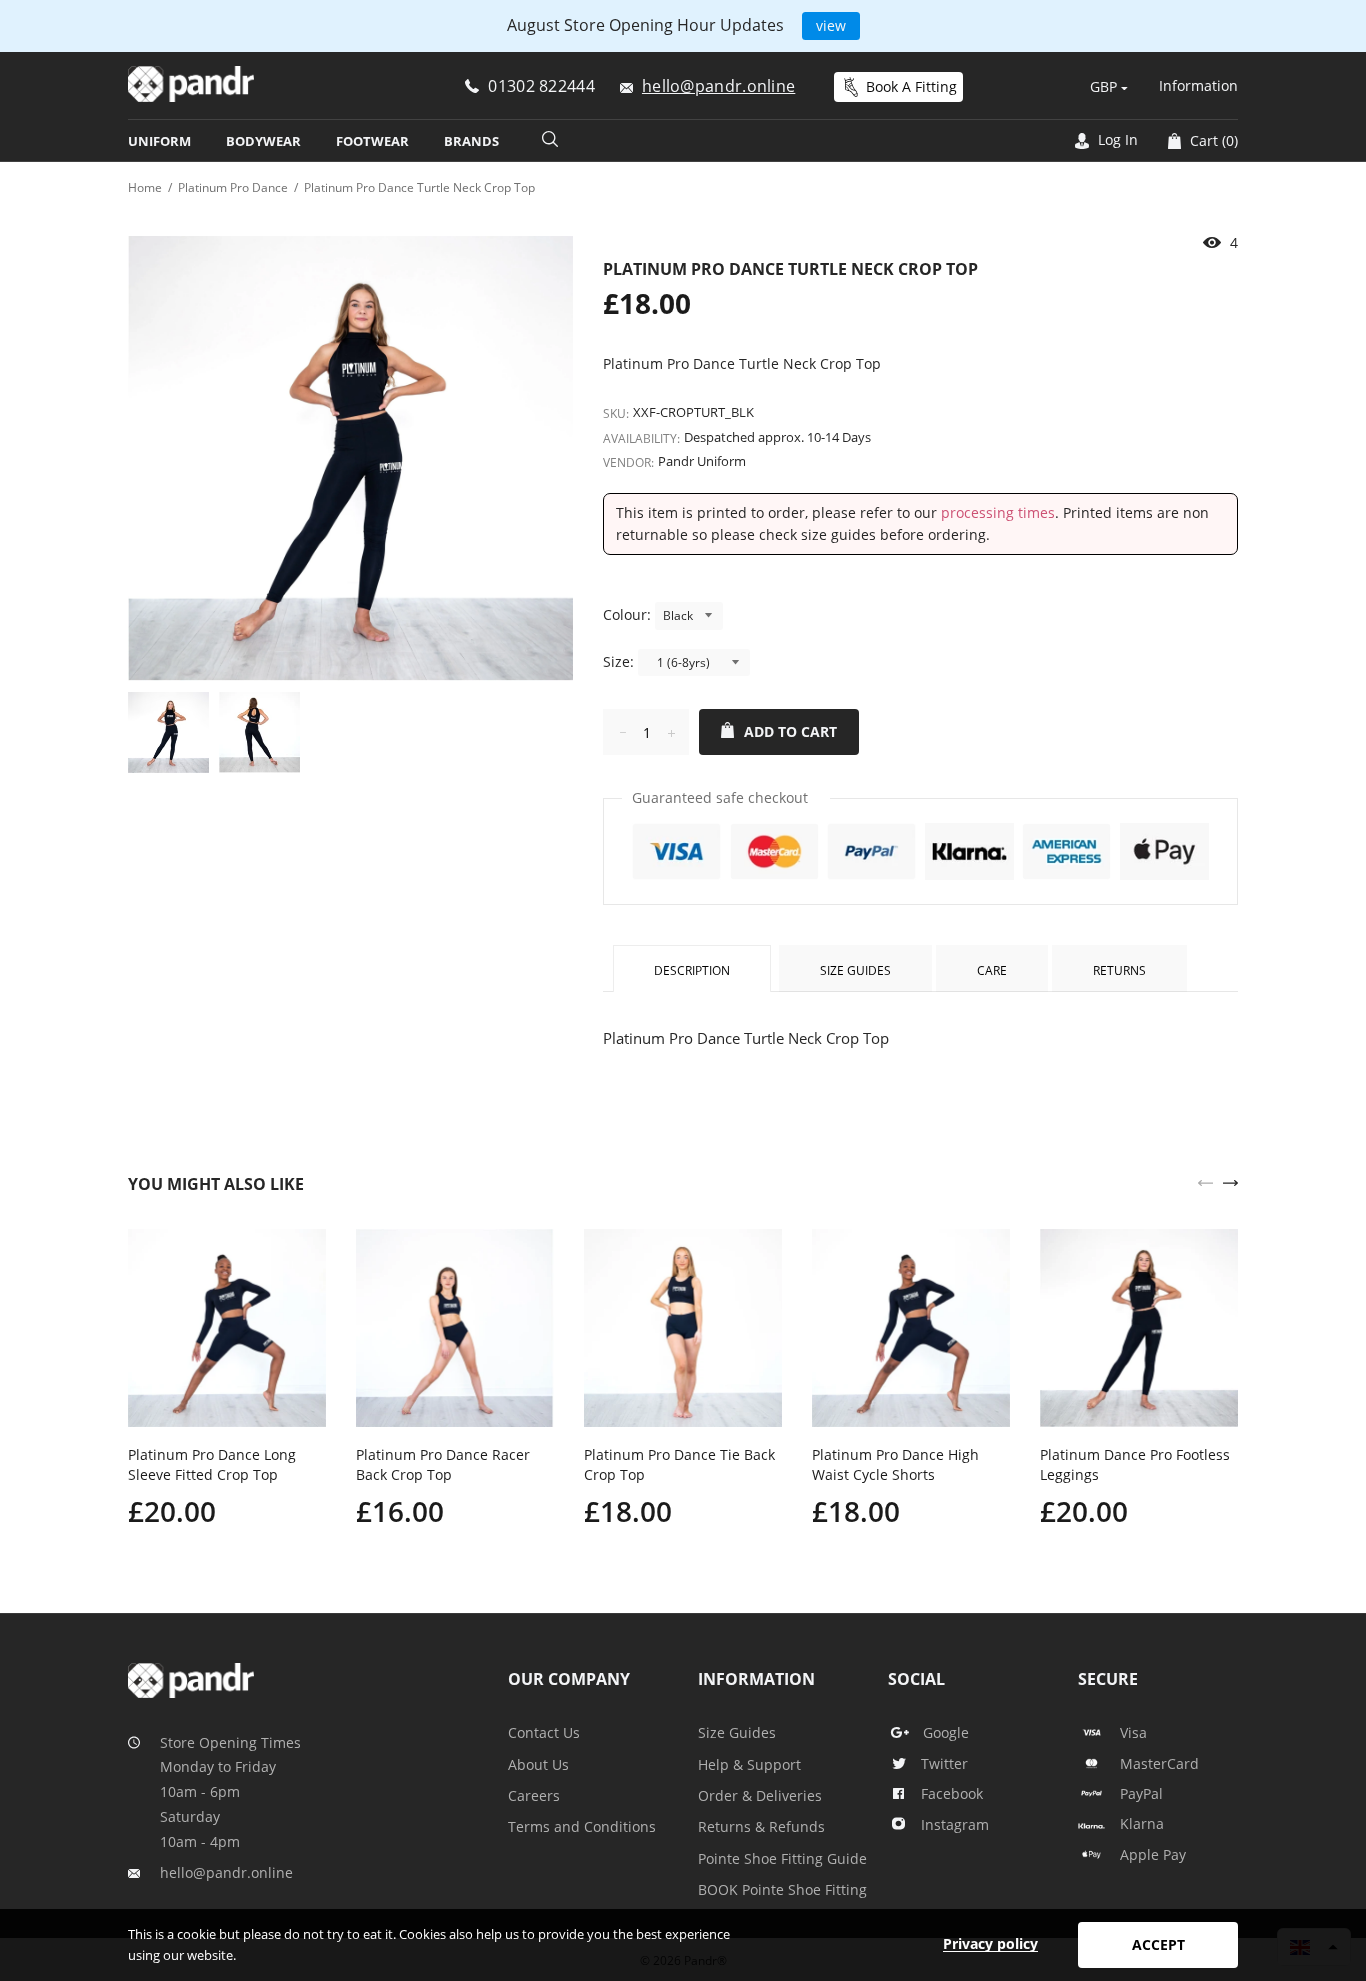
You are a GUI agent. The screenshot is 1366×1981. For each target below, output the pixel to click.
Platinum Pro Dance (233, 187)
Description (692, 970)
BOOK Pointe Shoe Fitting (782, 1889)
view (831, 25)
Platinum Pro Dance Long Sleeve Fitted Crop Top (212, 1464)
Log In (1116, 139)
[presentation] (1205, 1181)
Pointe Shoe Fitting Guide (782, 1858)
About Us (538, 1764)
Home (145, 187)
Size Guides (855, 970)
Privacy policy (990, 1943)
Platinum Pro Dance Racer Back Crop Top (443, 1464)
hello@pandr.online (226, 1872)
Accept (1158, 1944)
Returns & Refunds (761, 1826)
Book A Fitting (911, 86)
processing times (998, 512)
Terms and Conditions (582, 1826)
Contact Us (544, 1732)
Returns (1119, 970)
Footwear (372, 141)
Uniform (159, 141)
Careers (534, 1795)
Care (992, 970)
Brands (471, 141)
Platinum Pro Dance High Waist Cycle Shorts (895, 1464)
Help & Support (749, 1764)
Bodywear (263, 141)
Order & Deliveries (760, 1795)
